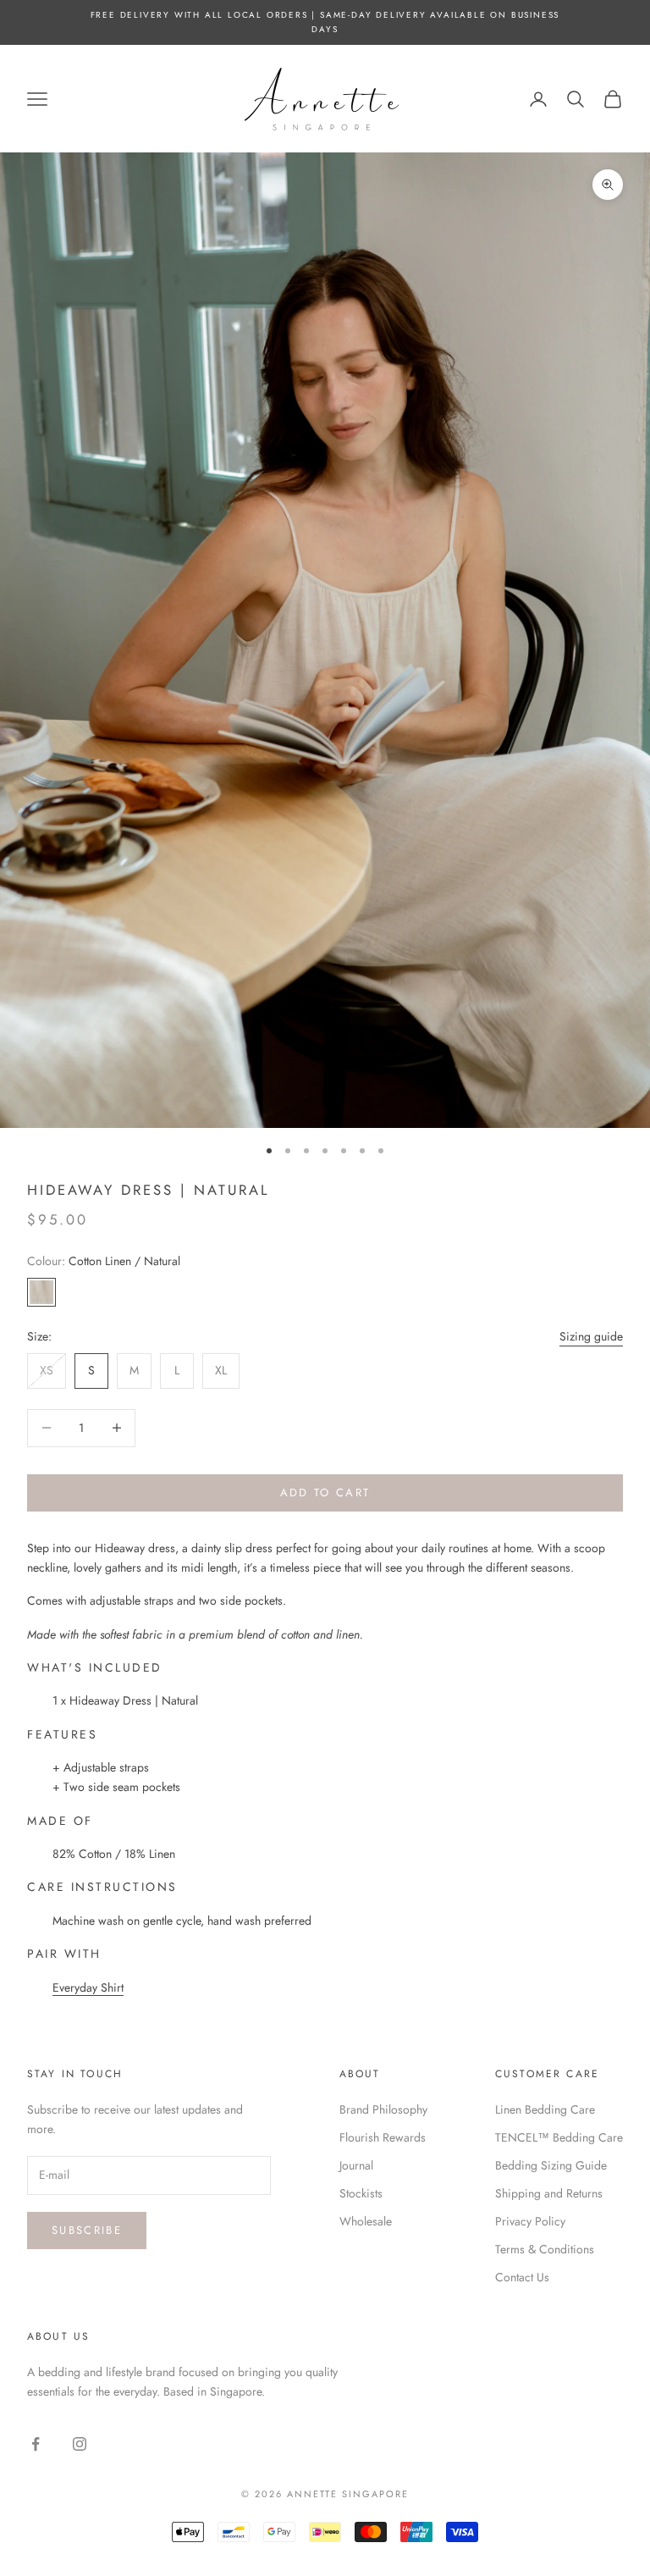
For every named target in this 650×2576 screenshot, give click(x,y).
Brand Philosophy (383, 2109)
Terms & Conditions (545, 2249)
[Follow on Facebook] (36, 2444)
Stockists (361, 2193)
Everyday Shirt (88, 1987)
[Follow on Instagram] (80, 2444)
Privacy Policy (530, 2221)
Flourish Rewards (383, 2137)
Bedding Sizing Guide (551, 2165)
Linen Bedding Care (545, 2109)
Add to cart (325, 1493)
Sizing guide (591, 1336)
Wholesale (366, 2221)
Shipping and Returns (549, 2193)
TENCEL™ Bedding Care (559, 2137)
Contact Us (522, 2277)
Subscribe (87, 2230)
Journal (356, 2165)
